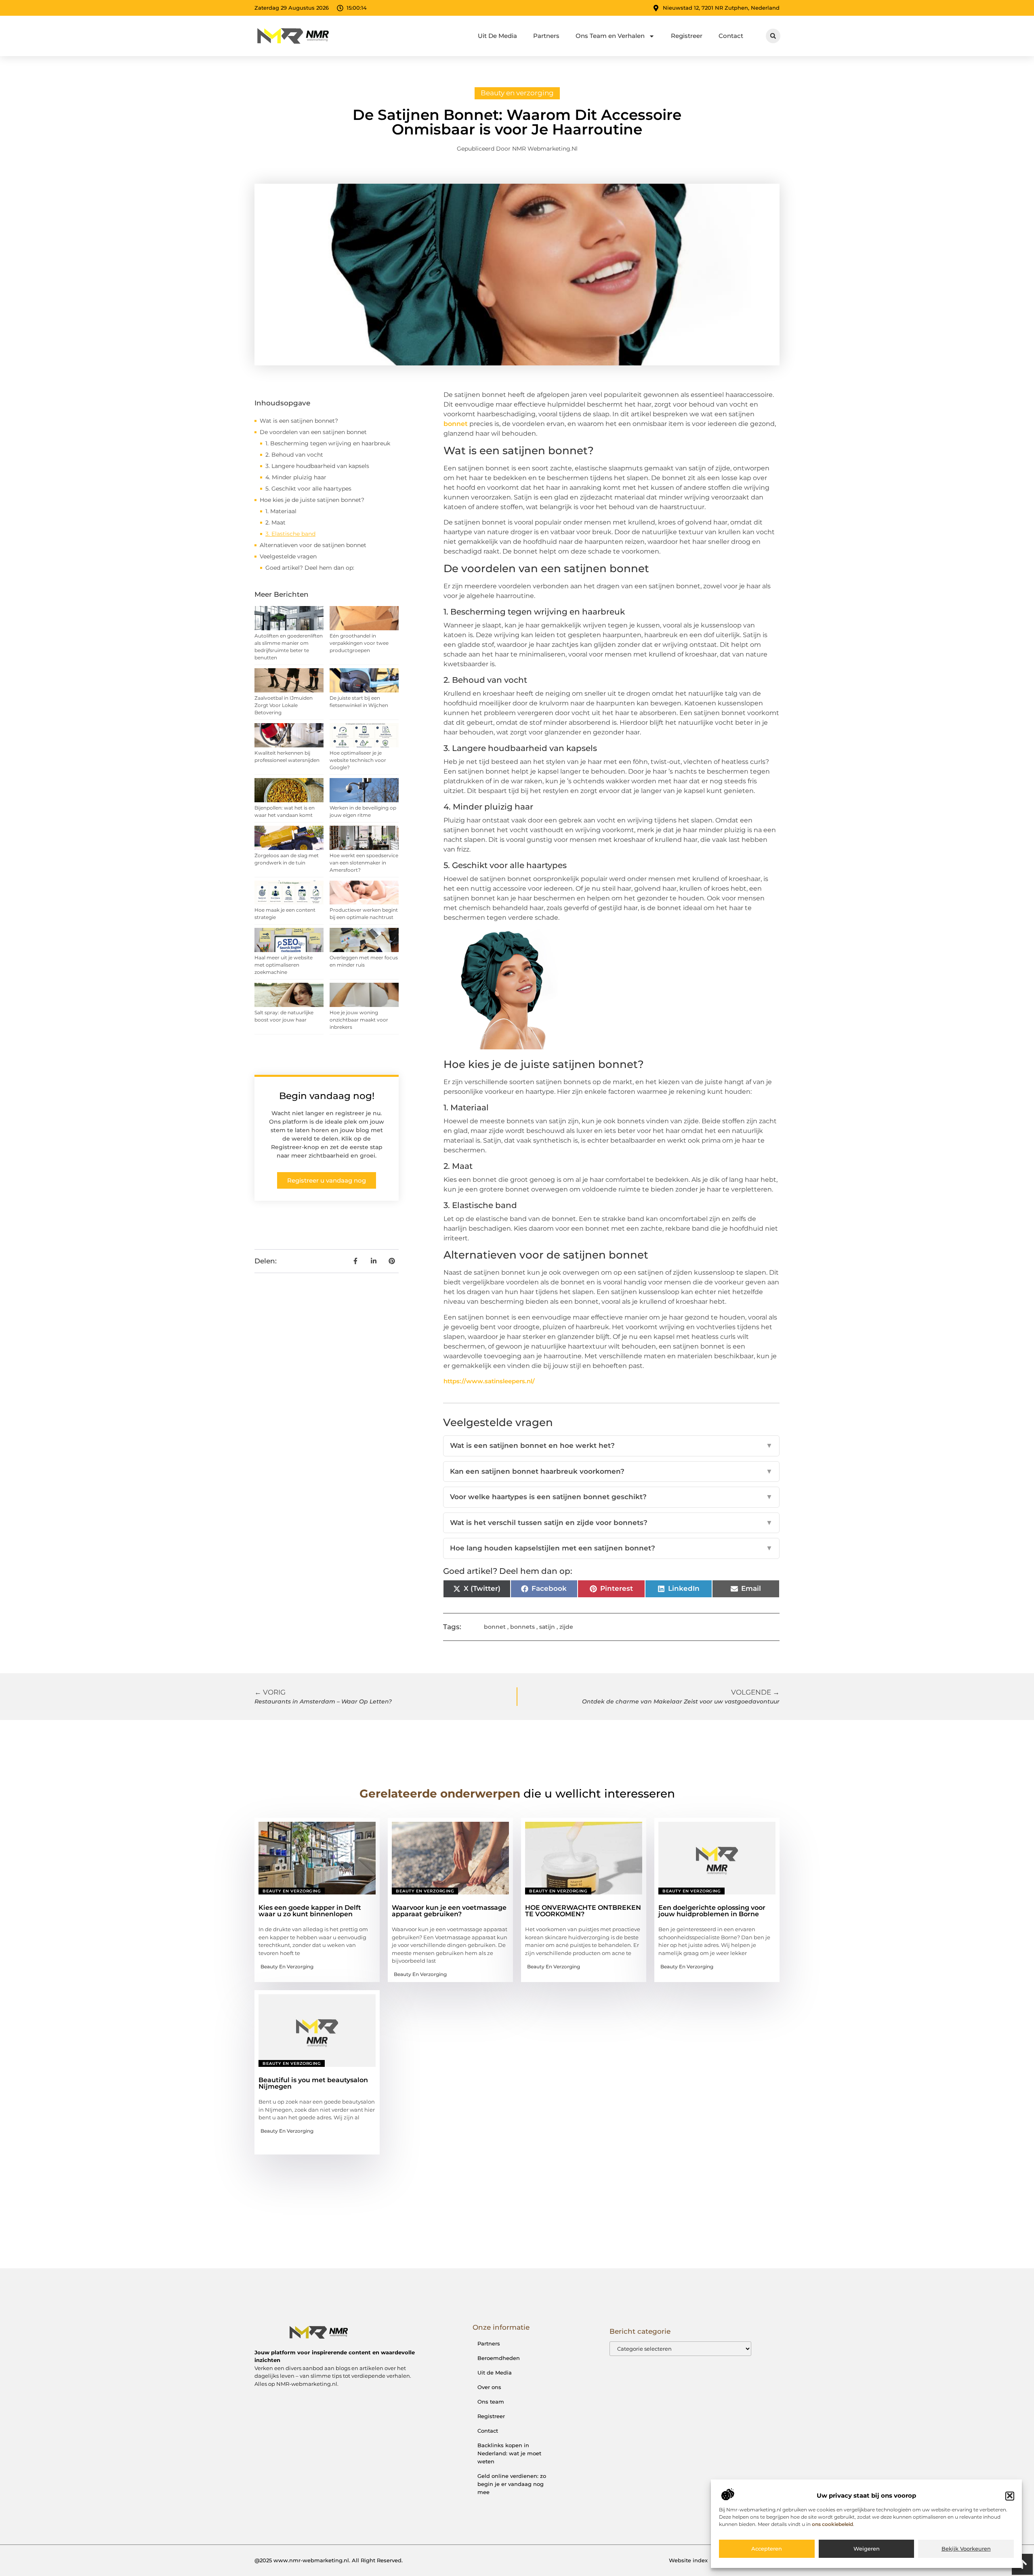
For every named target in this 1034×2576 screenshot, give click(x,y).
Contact (731, 36)
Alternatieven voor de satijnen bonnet (313, 545)
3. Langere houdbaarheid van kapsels (317, 466)
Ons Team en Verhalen (610, 36)
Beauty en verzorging (517, 93)
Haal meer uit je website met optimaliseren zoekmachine (284, 965)
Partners (546, 36)
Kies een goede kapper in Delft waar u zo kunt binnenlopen (310, 1911)
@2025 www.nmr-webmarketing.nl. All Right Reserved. (329, 2560)
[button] (1010, 2496)
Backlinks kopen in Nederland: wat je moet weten (509, 2453)
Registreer (687, 36)
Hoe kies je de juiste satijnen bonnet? (312, 500)
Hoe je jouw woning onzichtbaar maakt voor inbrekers (359, 1020)
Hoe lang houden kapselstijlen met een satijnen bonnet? (611, 1548)
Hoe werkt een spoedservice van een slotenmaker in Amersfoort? (364, 863)
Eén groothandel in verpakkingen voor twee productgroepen (359, 643)
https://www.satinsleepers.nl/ (489, 1381)
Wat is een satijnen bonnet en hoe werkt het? (611, 1445)
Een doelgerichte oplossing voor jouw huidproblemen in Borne (712, 1911)
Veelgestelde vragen (288, 556)
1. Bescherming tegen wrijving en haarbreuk (328, 443)
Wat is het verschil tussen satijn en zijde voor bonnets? (611, 1523)
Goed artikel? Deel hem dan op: (310, 568)
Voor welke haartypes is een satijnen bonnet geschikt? (611, 1497)
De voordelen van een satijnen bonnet (313, 432)
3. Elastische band (290, 534)
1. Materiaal (281, 511)
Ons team (491, 2402)
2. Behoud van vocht (294, 455)
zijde (566, 1627)
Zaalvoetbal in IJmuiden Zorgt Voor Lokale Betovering (284, 705)
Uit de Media (495, 2373)
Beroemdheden (499, 2358)
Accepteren (767, 2549)
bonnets (522, 1627)
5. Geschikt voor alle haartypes (308, 489)
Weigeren (867, 2549)
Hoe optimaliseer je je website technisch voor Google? (358, 760)
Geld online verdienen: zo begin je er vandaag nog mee (512, 2484)
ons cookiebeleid (832, 2524)
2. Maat (275, 522)
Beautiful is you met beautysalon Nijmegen (313, 2083)
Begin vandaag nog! (327, 1096)
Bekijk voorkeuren (966, 2549)
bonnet (456, 424)
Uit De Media (497, 36)
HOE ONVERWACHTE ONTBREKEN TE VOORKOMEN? (583, 1911)
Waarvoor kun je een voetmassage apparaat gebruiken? (449, 1911)
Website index (688, 2560)
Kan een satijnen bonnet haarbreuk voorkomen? (611, 1471)
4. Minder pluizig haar (296, 477)
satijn (547, 1627)
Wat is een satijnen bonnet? (299, 421)
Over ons (489, 2387)
